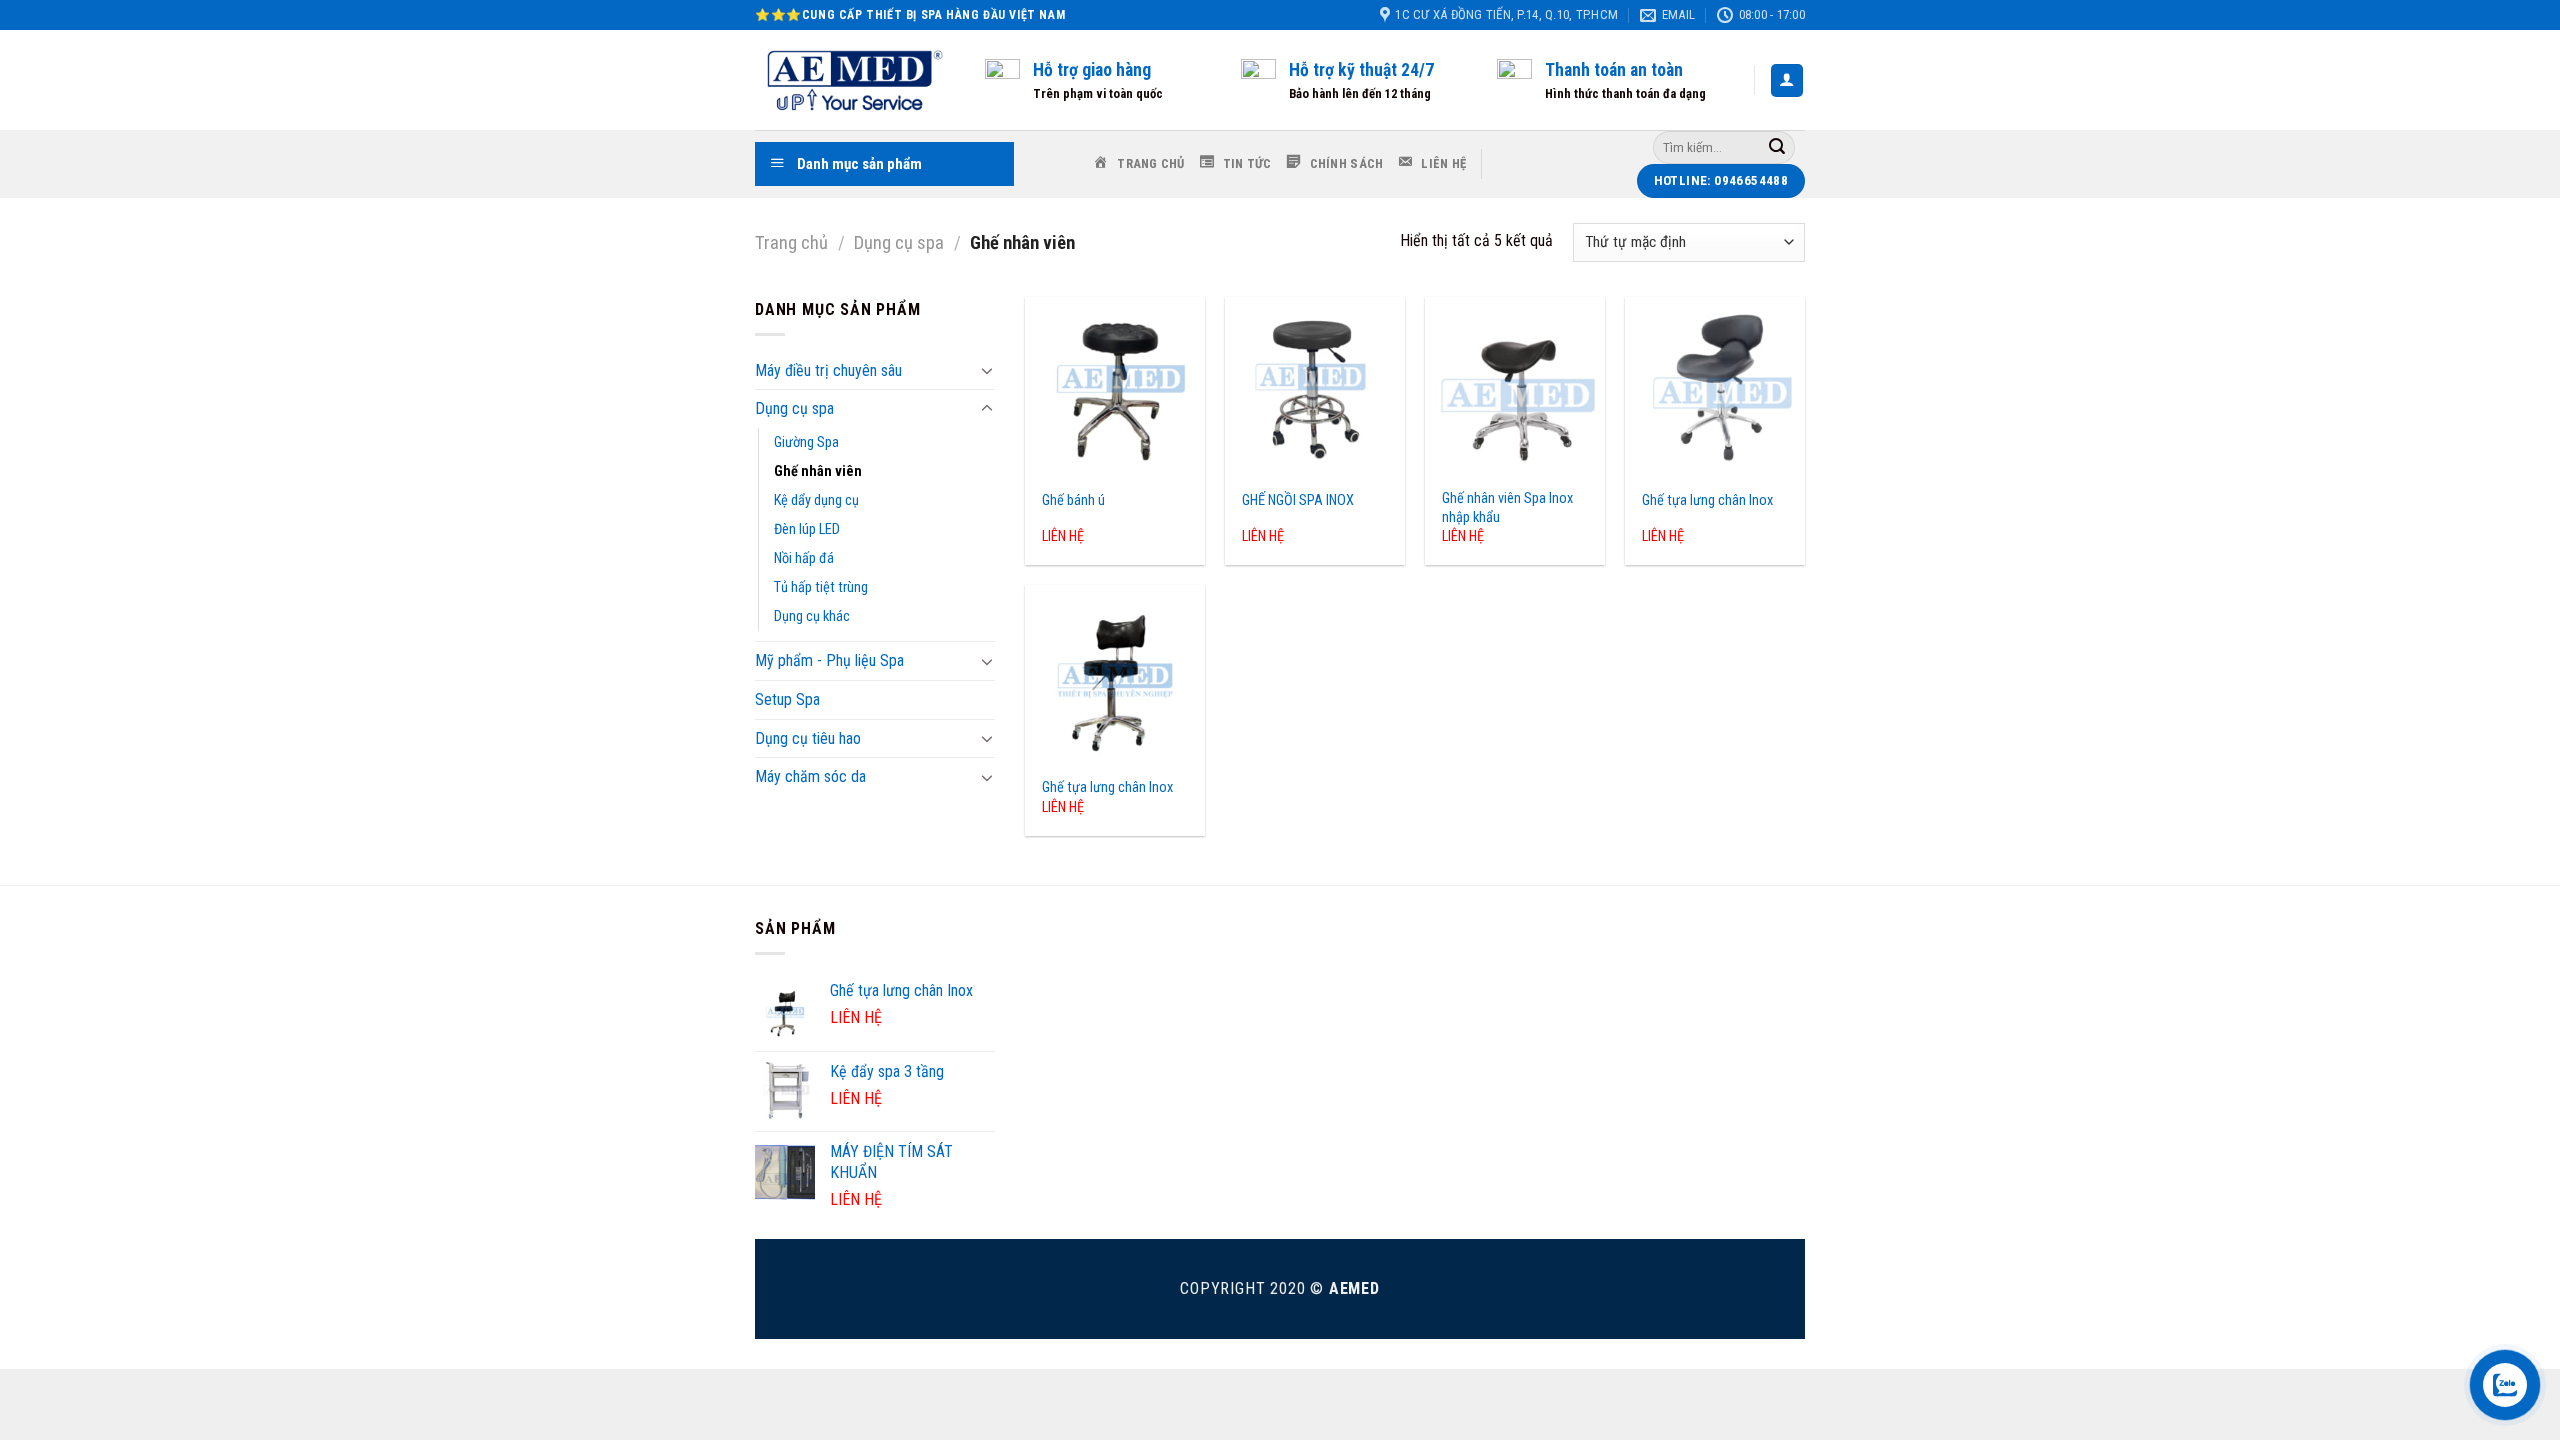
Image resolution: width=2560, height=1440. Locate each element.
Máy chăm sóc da (810, 776)
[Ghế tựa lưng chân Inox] (1715, 387)
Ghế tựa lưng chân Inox (1707, 500)
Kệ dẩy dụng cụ (816, 500)
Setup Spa (787, 699)
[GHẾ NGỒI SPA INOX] (1315, 387)
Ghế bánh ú (1073, 500)
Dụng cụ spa (899, 242)
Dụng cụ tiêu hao (808, 738)
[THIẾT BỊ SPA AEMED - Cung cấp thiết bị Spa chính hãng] (855, 80)
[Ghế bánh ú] (1115, 387)
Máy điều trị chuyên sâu (828, 370)
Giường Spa (806, 442)
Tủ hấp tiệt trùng (821, 587)
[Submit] (1777, 147)
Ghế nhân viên (818, 471)
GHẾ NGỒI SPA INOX (1298, 500)
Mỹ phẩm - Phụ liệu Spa (829, 660)
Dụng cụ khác (812, 616)
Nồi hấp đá (804, 558)
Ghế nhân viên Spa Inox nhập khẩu (1507, 508)
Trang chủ (791, 242)
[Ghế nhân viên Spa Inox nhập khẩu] (1515, 387)
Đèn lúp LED (807, 529)
